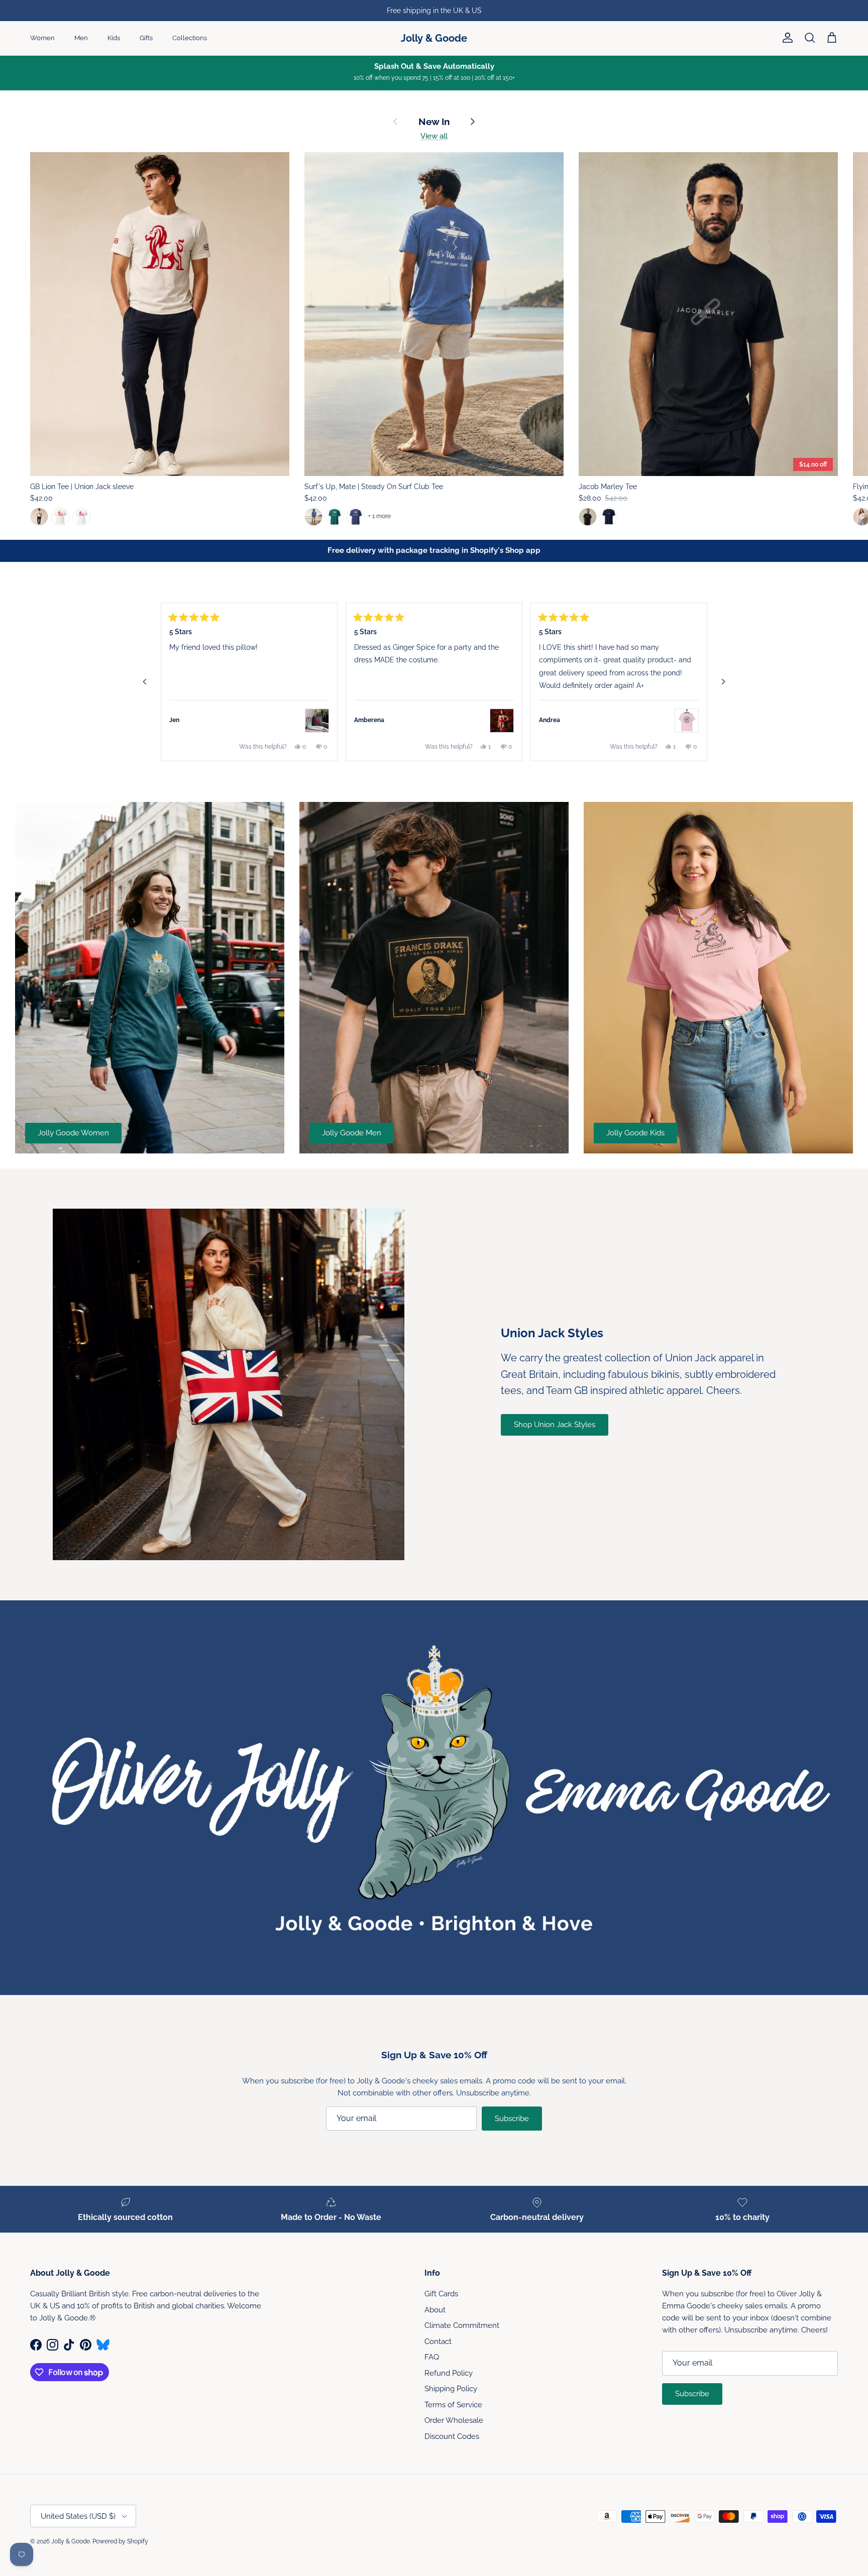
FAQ (432, 2357)
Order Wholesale (454, 2420)
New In (434, 122)
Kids (114, 38)
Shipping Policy (451, 2389)
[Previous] (145, 682)
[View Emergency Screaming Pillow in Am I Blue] (317, 721)
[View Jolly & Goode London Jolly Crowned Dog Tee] (687, 721)
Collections (190, 38)
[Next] (723, 682)
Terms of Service (453, 2405)
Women (42, 38)
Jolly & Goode (71, 2541)
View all (434, 136)
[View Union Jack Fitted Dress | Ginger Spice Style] (502, 721)
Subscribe (512, 2119)
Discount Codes (452, 2436)
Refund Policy (449, 2373)
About (435, 2310)
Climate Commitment (462, 2325)
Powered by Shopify (120, 2541)
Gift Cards (441, 2294)
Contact (438, 2341)
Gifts (146, 38)
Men (81, 38)
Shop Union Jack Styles (555, 1425)
